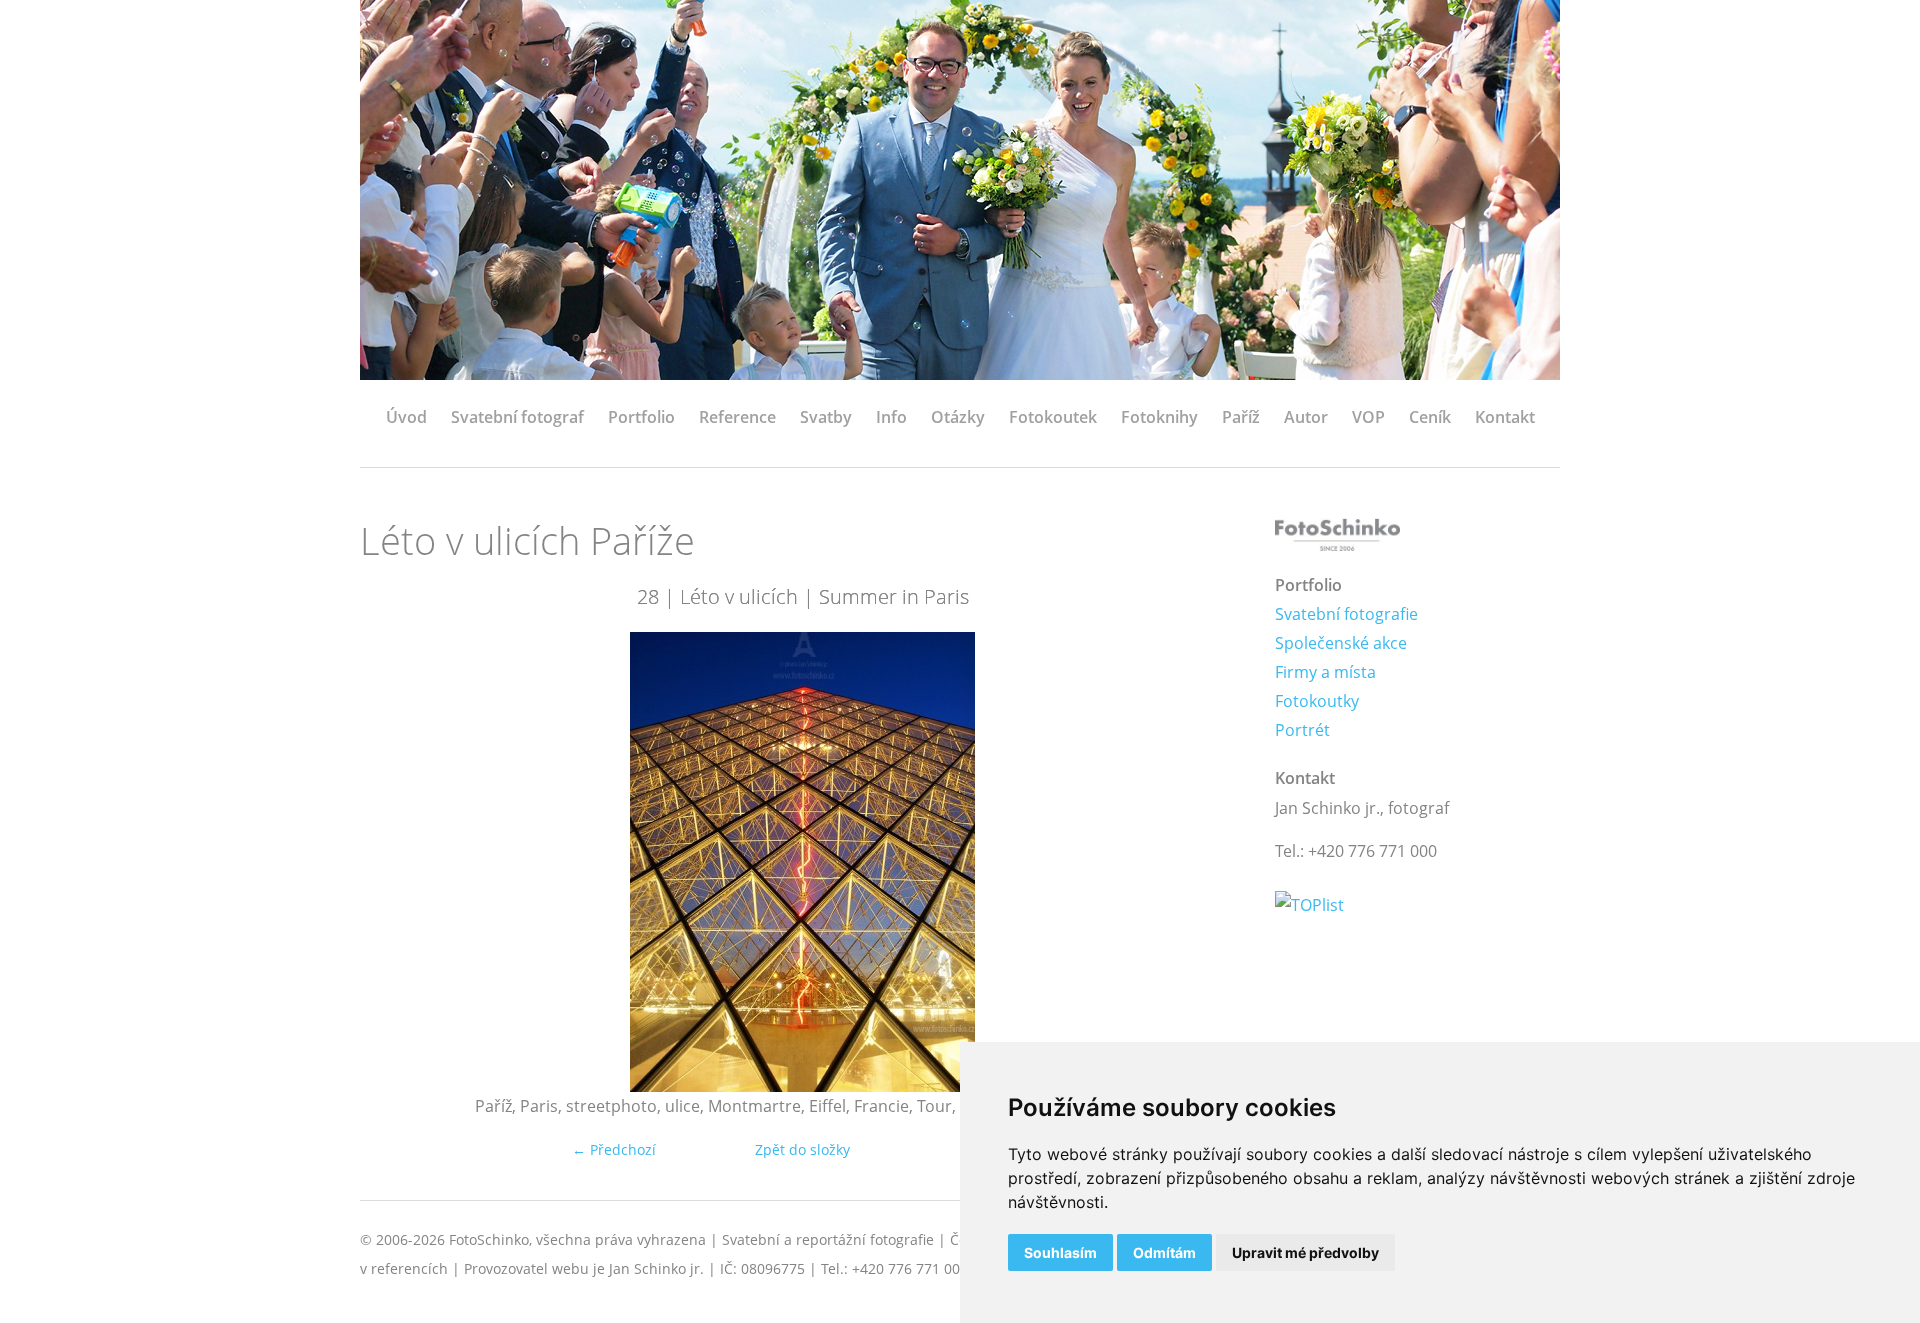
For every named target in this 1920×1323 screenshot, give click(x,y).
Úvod (406, 417)
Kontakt (1505, 417)
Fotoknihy (1159, 417)
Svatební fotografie (1346, 614)
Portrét (1302, 730)
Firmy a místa (1325, 672)
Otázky (958, 417)
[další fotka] (1212, 862)
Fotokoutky (1317, 701)
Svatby (826, 417)
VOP (1368, 417)
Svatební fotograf (517, 417)
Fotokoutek (1053, 417)
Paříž (1241, 417)
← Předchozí (614, 1149)
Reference (737, 417)
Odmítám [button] (1164, 1252)
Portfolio (641, 417)
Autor (1306, 417)
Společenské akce (1341, 643)
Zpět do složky (802, 1149)
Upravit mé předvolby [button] (1305, 1252)
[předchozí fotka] (392, 862)
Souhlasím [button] (1060, 1252)
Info (891, 417)
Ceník (1430, 417)
